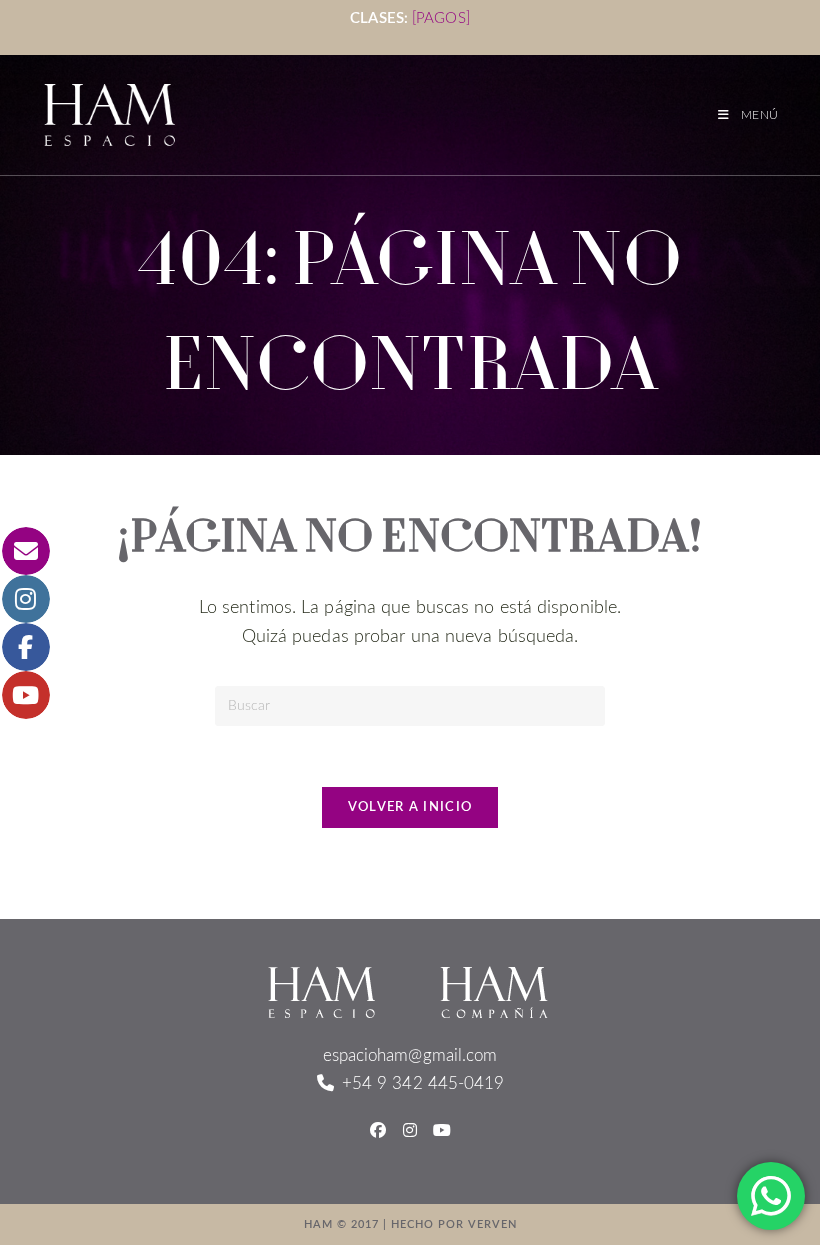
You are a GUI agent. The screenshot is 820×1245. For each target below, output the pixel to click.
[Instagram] (410, 1132)
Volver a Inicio (410, 807)
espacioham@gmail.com (410, 1055)
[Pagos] (441, 18)
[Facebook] (378, 1132)
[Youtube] (442, 1132)
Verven (492, 1224)
